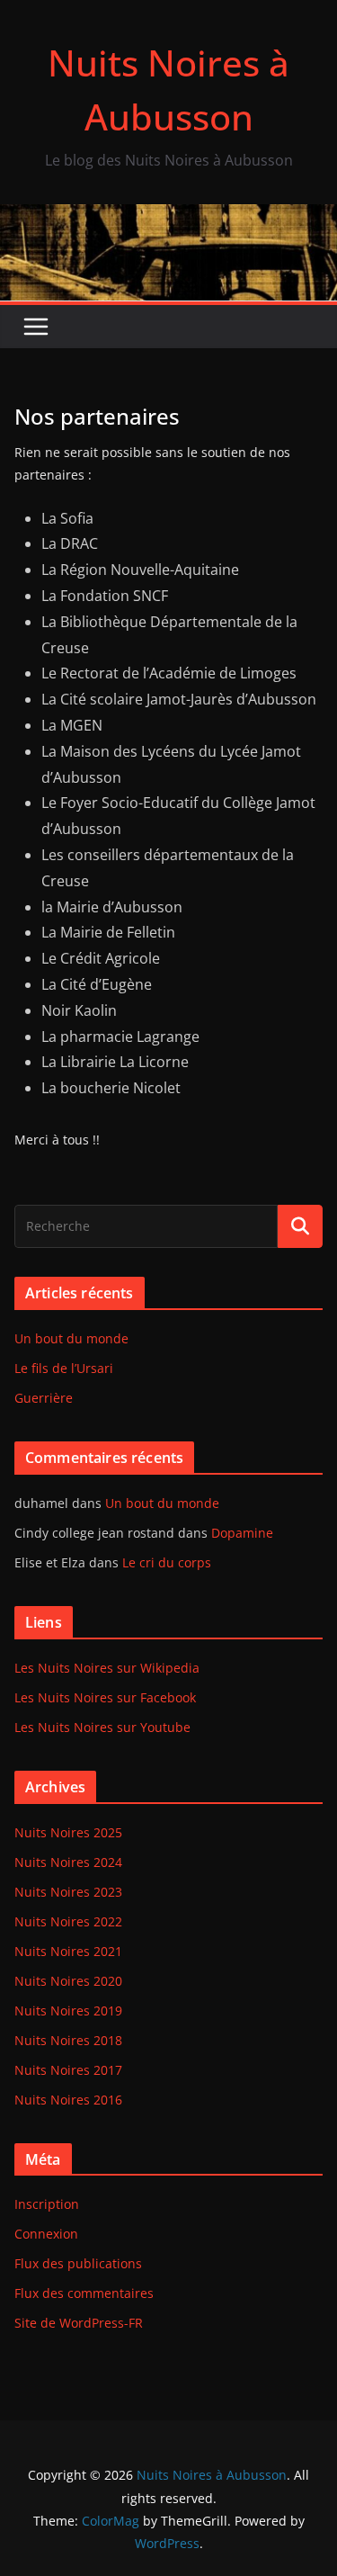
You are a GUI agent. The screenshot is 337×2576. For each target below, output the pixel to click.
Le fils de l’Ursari (64, 1368)
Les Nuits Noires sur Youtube (102, 1727)
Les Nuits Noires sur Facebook (105, 1697)
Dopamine (242, 1533)
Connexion (46, 2234)
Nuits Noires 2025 (68, 1832)
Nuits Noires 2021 (68, 1951)
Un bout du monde (71, 1338)
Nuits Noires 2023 (68, 1892)
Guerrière (44, 1398)
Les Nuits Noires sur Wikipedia (107, 1668)
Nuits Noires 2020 (68, 1981)
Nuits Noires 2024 (68, 1862)
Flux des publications (78, 2263)
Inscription (47, 2204)
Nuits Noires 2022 (68, 1921)
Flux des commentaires (84, 2293)
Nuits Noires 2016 (68, 2100)
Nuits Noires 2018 (68, 2040)
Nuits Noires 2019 (68, 2011)
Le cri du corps (167, 1562)
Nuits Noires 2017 (68, 2070)
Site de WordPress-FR (79, 2323)
